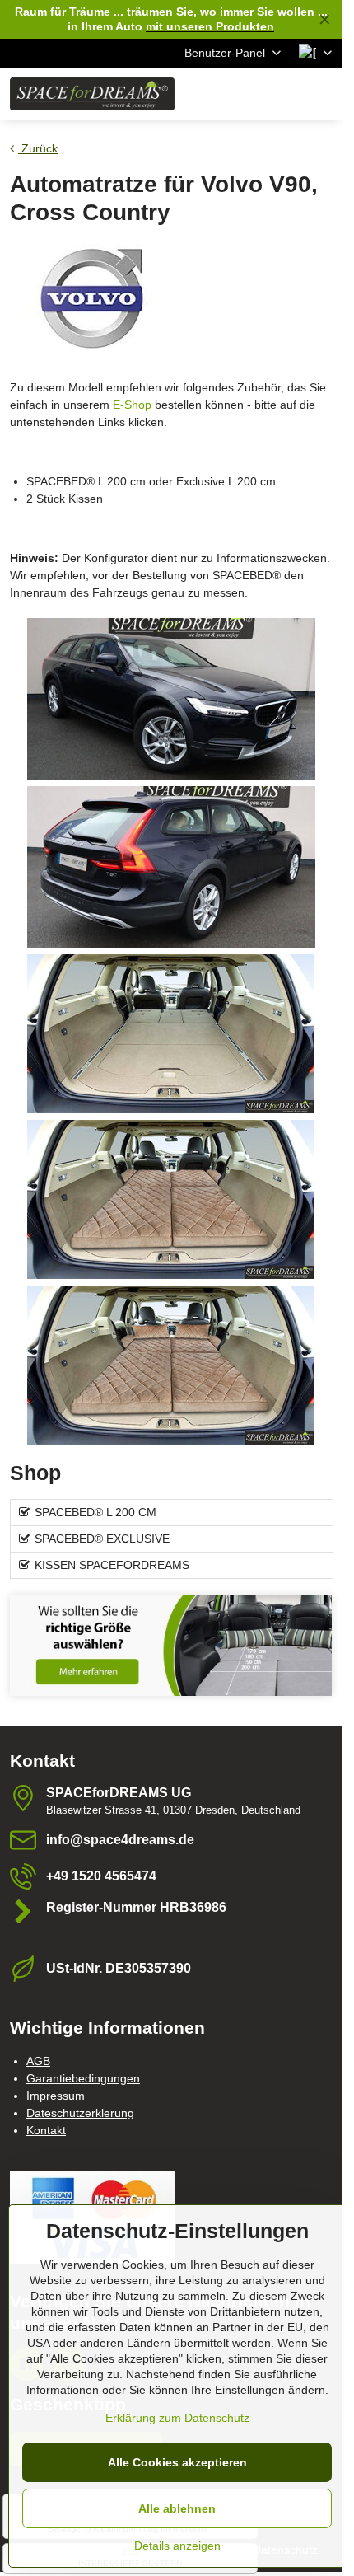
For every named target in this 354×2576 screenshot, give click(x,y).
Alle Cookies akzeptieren (177, 2462)
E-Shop (132, 405)
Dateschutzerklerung (80, 2113)
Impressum (56, 2096)
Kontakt (46, 2130)
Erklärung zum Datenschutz (177, 2418)
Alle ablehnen (177, 2508)
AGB (38, 2061)
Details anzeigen (177, 2546)
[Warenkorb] (282, 94)
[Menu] (322, 94)
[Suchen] (243, 94)
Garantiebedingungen (83, 2078)
